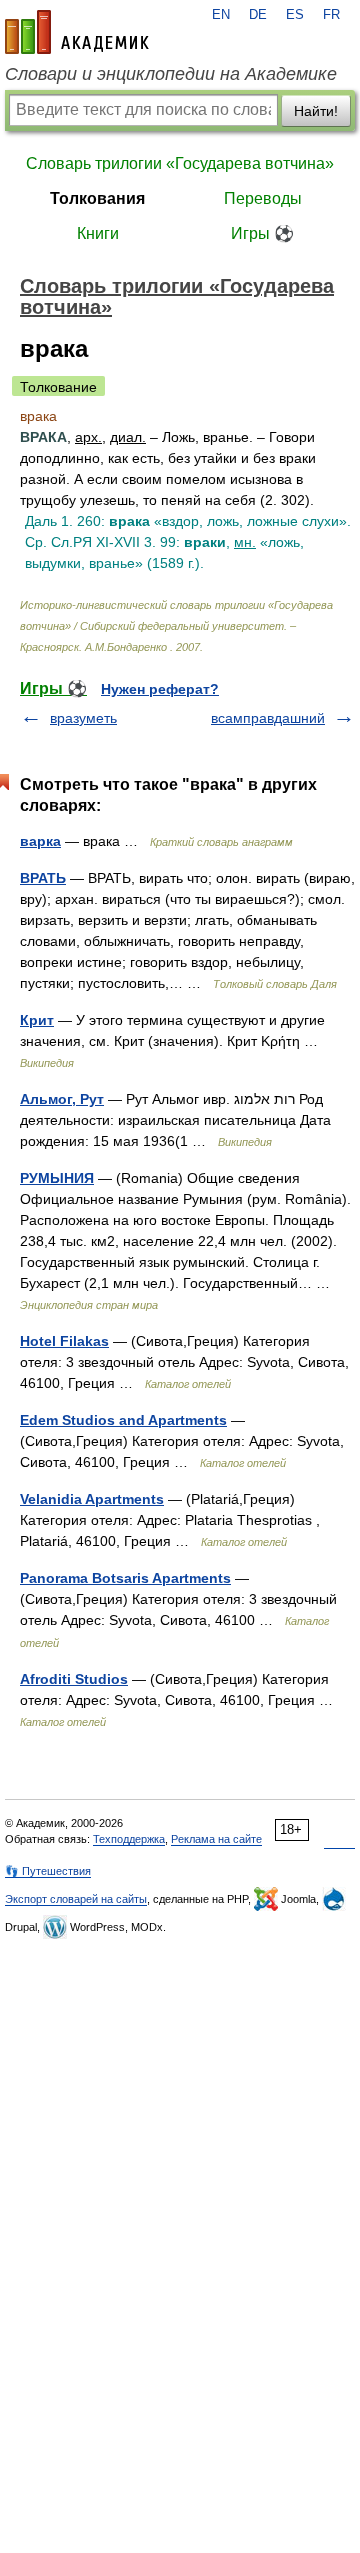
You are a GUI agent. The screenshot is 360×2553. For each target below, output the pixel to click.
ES (295, 15)
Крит (37, 1020)
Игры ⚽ (262, 233)
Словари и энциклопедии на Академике (171, 74)
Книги (98, 233)
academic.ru (77, 32)
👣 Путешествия (48, 1871)
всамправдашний (268, 718)
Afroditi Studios (74, 1679)
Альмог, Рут (62, 1099)
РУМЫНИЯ (57, 1178)
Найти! (316, 111)
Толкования (97, 198)
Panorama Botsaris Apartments (125, 1578)
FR (331, 15)
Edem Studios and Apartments (123, 1420)
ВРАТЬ (43, 878)
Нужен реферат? (160, 689)
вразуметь (83, 718)
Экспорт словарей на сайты (76, 1899)
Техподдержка (129, 1839)
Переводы (263, 198)
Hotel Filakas (64, 1341)
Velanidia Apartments (92, 1499)
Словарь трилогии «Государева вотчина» (180, 163)
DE (258, 15)
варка (40, 841)
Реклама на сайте (216, 1839)
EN (221, 15)
